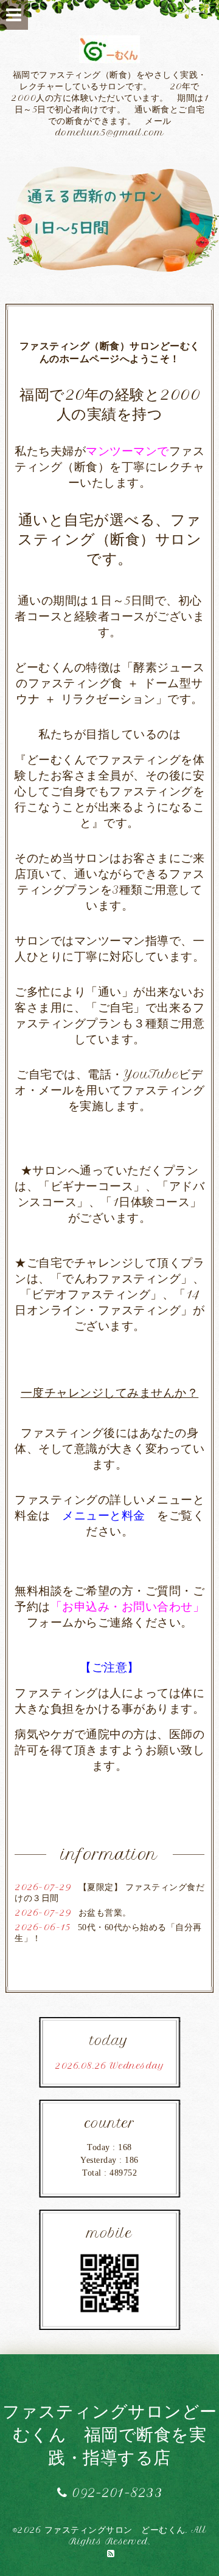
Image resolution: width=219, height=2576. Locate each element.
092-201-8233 (115, 2492)
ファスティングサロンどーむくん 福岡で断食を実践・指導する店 (110, 2434)
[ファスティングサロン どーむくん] (109, 218)
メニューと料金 (104, 1515)
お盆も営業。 (105, 1913)
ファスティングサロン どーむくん (115, 2530)
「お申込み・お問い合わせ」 (128, 1606)
